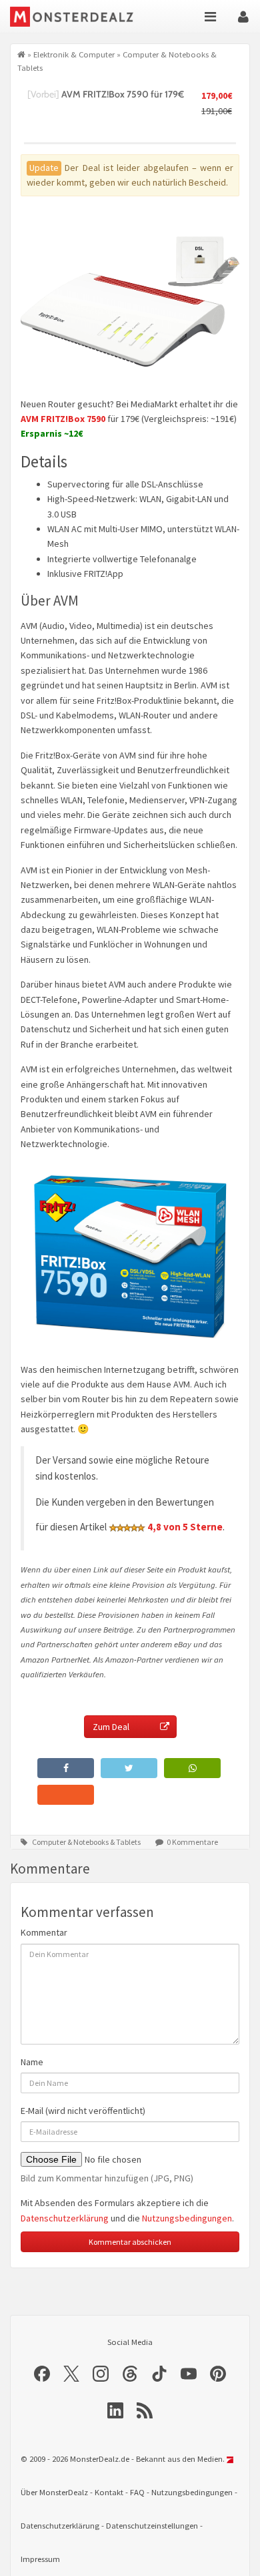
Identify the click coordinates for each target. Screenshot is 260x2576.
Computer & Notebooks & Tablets (86, 1842)
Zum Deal (111, 1727)
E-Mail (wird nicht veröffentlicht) (83, 2111)
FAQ (137, 2492)
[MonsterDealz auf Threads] (130, 2374)
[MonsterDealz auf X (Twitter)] (71, 2374)
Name (32, 2062)
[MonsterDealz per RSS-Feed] (145, 2410)
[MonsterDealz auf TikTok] (159, 2374)
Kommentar (44, 1932)
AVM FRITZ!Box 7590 (63, 419)
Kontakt (109, 2492)
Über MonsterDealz (54, 2492)
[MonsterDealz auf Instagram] (101, 2374)
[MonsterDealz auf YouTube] (189, 2374)
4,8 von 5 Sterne (185, 1527)
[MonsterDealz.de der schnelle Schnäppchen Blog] (75, 17)
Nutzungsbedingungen (187, 2218)
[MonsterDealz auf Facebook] (42, 2374)
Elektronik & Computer (74, 54)
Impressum (40, 2559)
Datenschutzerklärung (65, 2218)
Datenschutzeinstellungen (152, 2526)
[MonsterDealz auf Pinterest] (218, 2374)
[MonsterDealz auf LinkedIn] (115, 2410)
